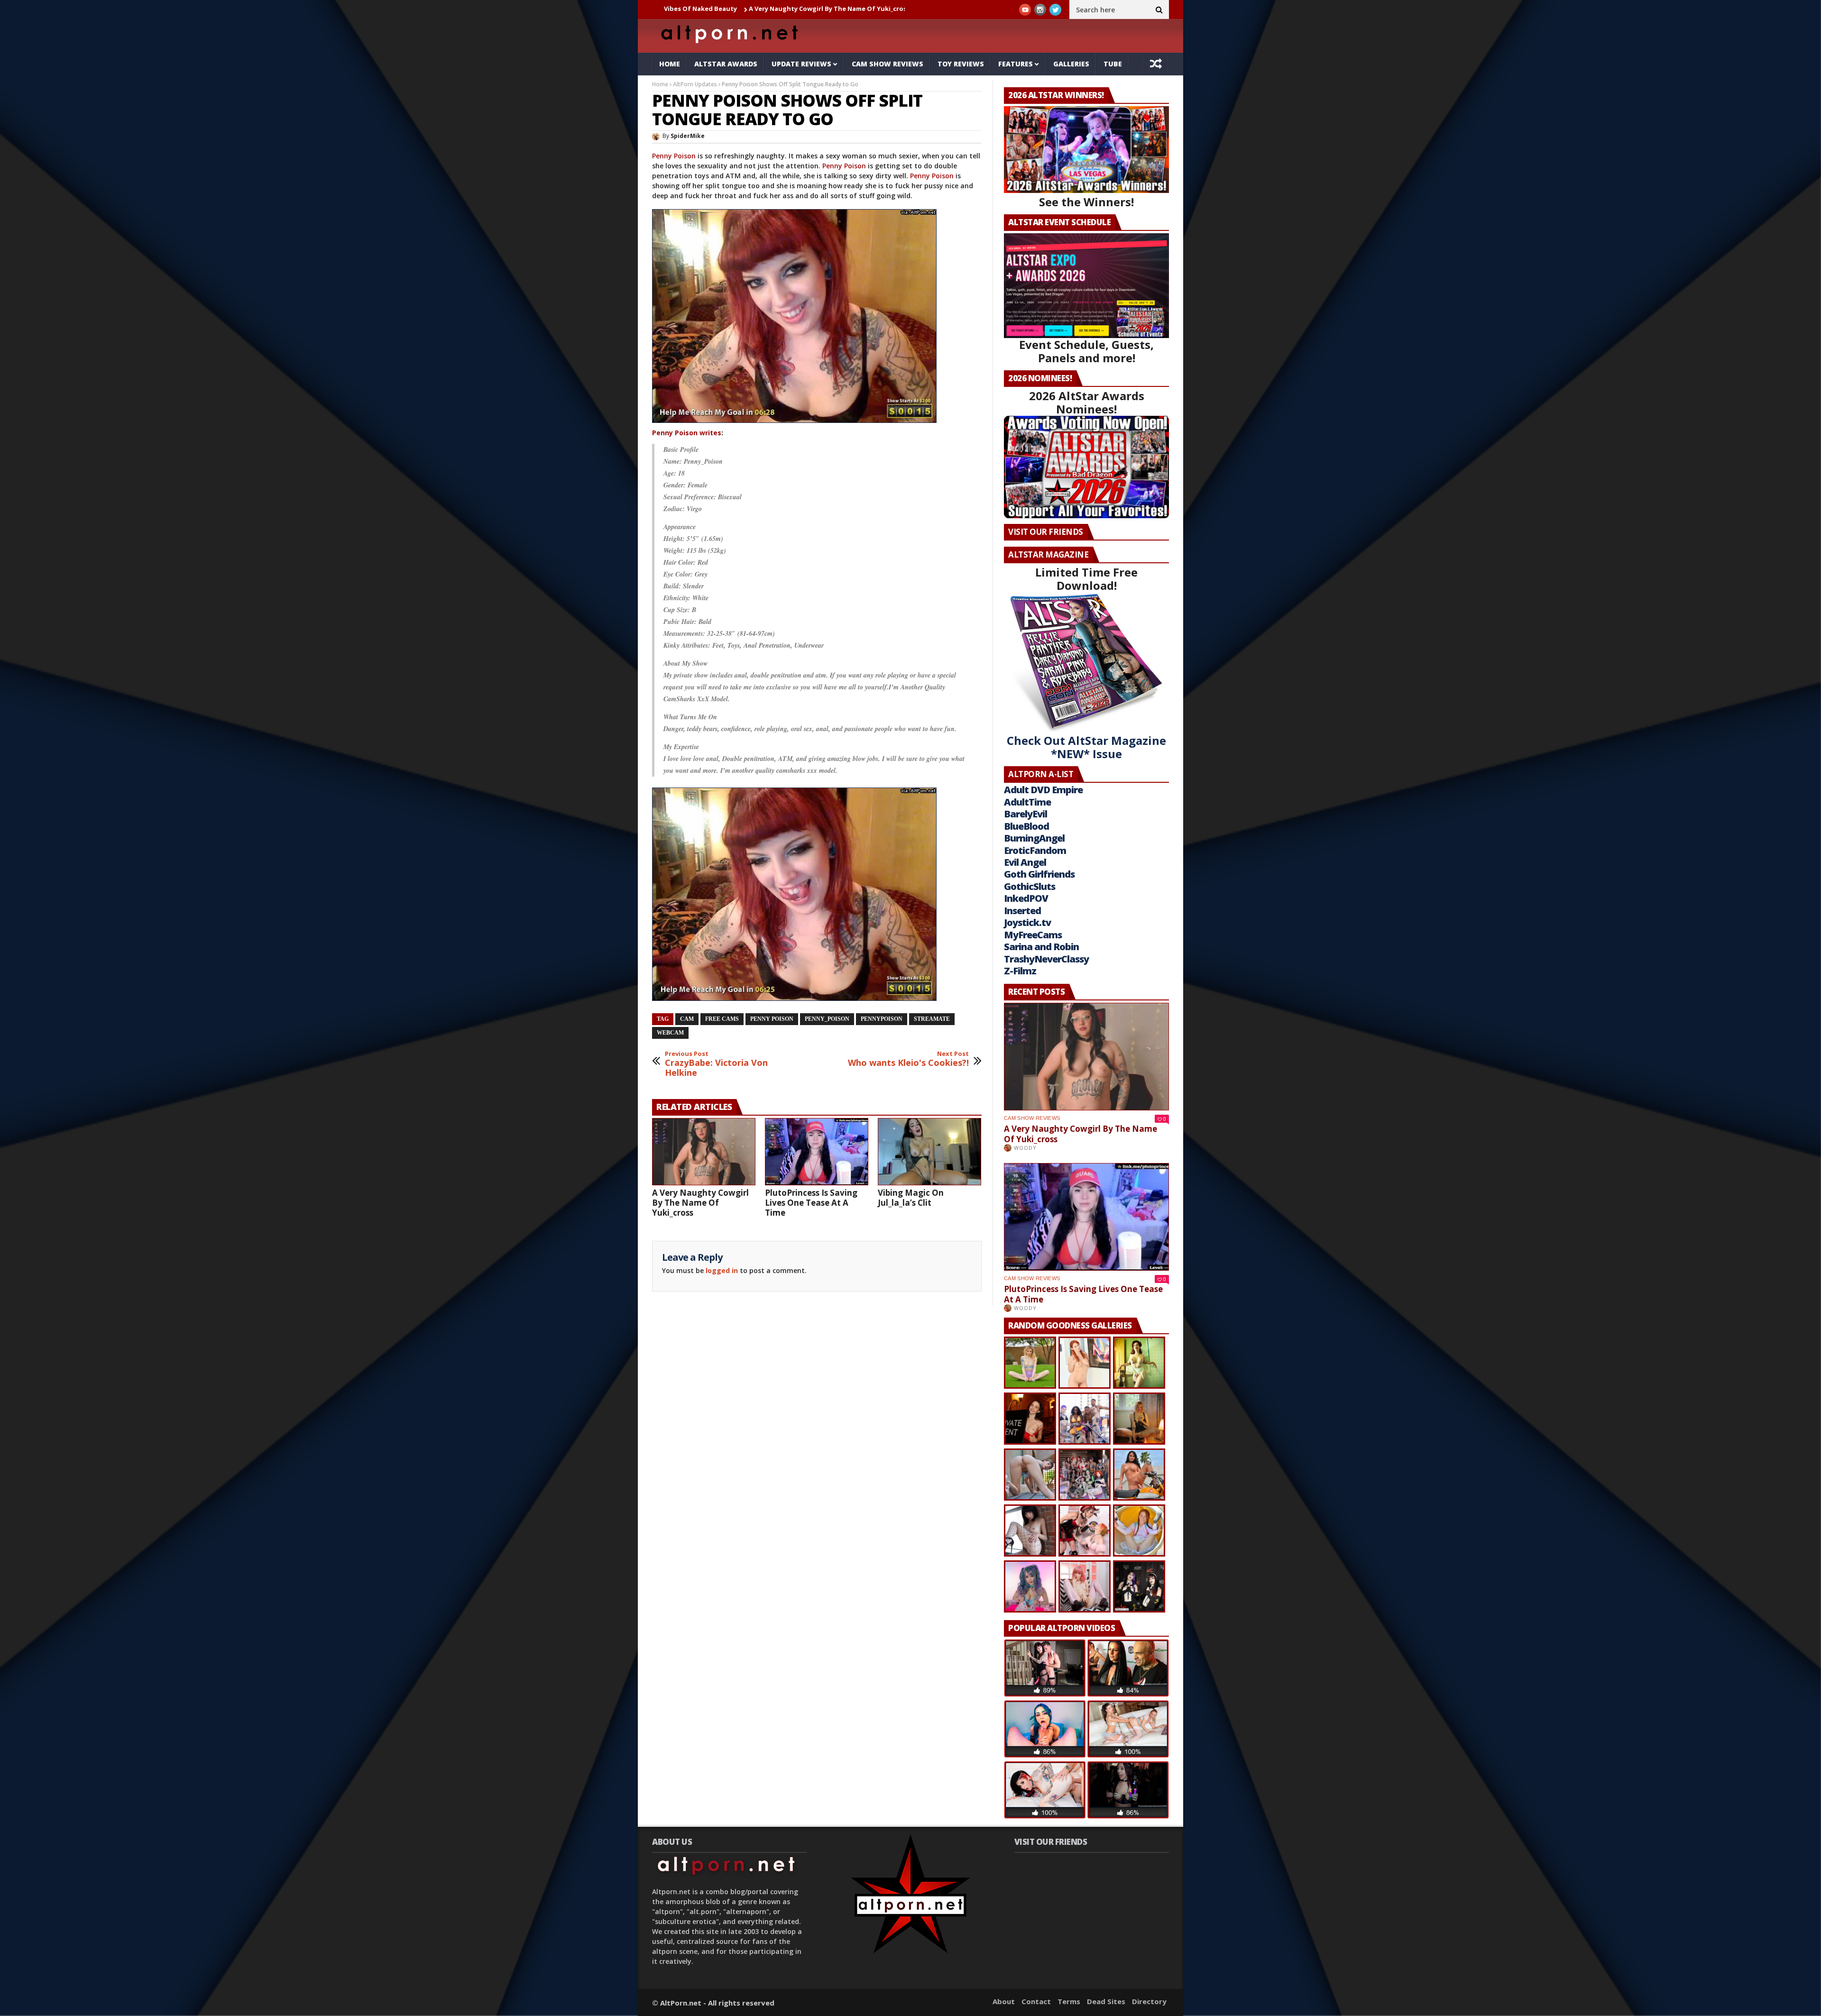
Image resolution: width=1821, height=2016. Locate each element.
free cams (722, 1019)
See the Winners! (1086, 202)
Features (1016, 64)
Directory (1149, 2001)
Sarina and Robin (1041, 947)
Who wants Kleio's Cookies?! (908, 1059)
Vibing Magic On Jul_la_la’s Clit (911, 1198)
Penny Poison (674, 156)
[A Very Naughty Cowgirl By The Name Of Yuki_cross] (704, 1152)
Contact (1036, 2001)
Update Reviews (801, 64)
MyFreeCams (1033, 935)
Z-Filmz (1020, 971)
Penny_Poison (827, 1019)
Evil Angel (1025, 862)
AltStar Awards (726, 64)
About (1004, 2001)
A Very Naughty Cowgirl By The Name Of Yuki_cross (689, 9)
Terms (1069, 2001)
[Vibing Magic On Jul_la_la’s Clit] (929, 1152)
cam (687, 1019)
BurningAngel (1034, 838)
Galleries (1071, 64)
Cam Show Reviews (888, 64)
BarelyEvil (1025, 814)
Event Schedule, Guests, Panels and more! (1086, 351)
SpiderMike (688, 136)
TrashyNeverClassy (1046, 959)
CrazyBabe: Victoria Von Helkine (716, 1064)
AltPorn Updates (695, 84)
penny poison (772, 1019)
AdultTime (1027, 802)
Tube (1113, 64)
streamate (932, 1019)
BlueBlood (1026, 826)
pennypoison (882, 1019)
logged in (722, 1270)
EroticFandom (1035, 850)
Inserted (1022, 911)
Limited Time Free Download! (1086, 579)
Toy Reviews (961, 64)
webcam (670, 1033)
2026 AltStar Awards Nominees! (1087, 402)
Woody (1025, 1148)
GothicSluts (1030, 886)
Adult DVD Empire (1043, 790)
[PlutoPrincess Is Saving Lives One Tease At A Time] (817, 1152)
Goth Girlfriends (1039, 874)
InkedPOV (1026, 898)
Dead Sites (1106, 2001)
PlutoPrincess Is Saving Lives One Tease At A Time (860, 9)
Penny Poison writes (687, 433)
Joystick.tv (1027, 922)
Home (670, 64)
